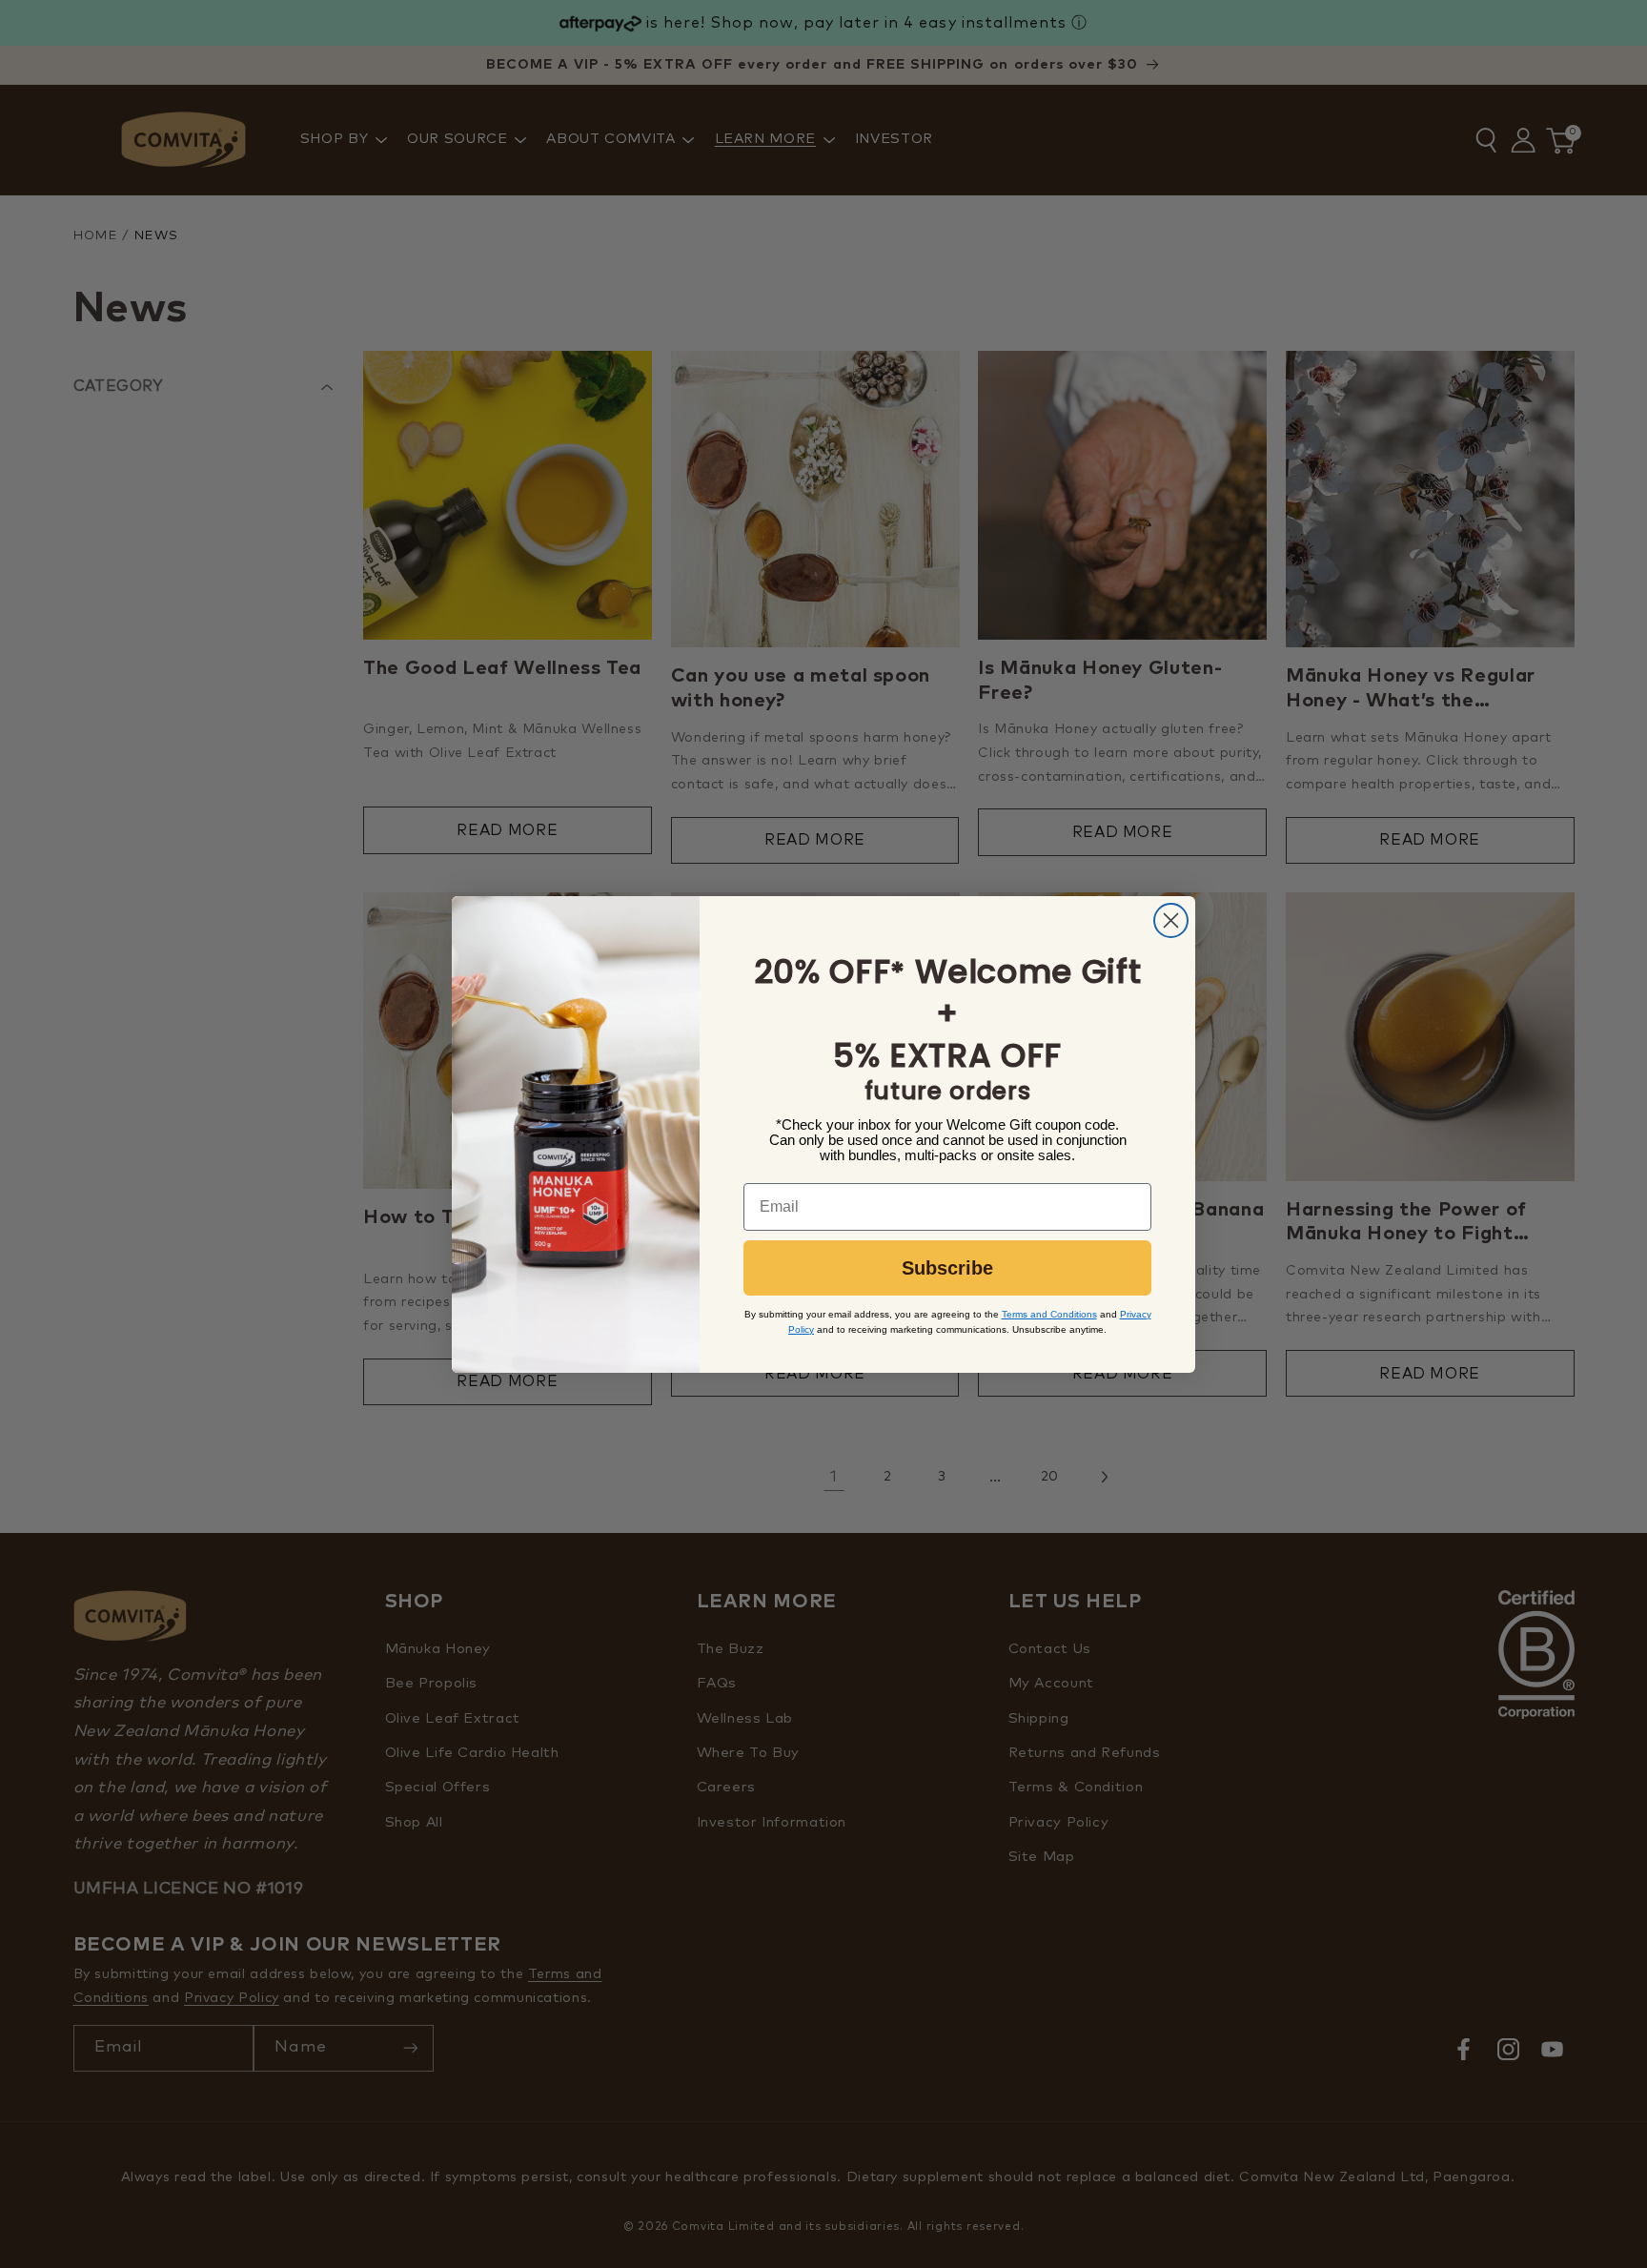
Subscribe (947, 1268)
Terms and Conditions (1049, 1314)
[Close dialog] (1171, 920)
